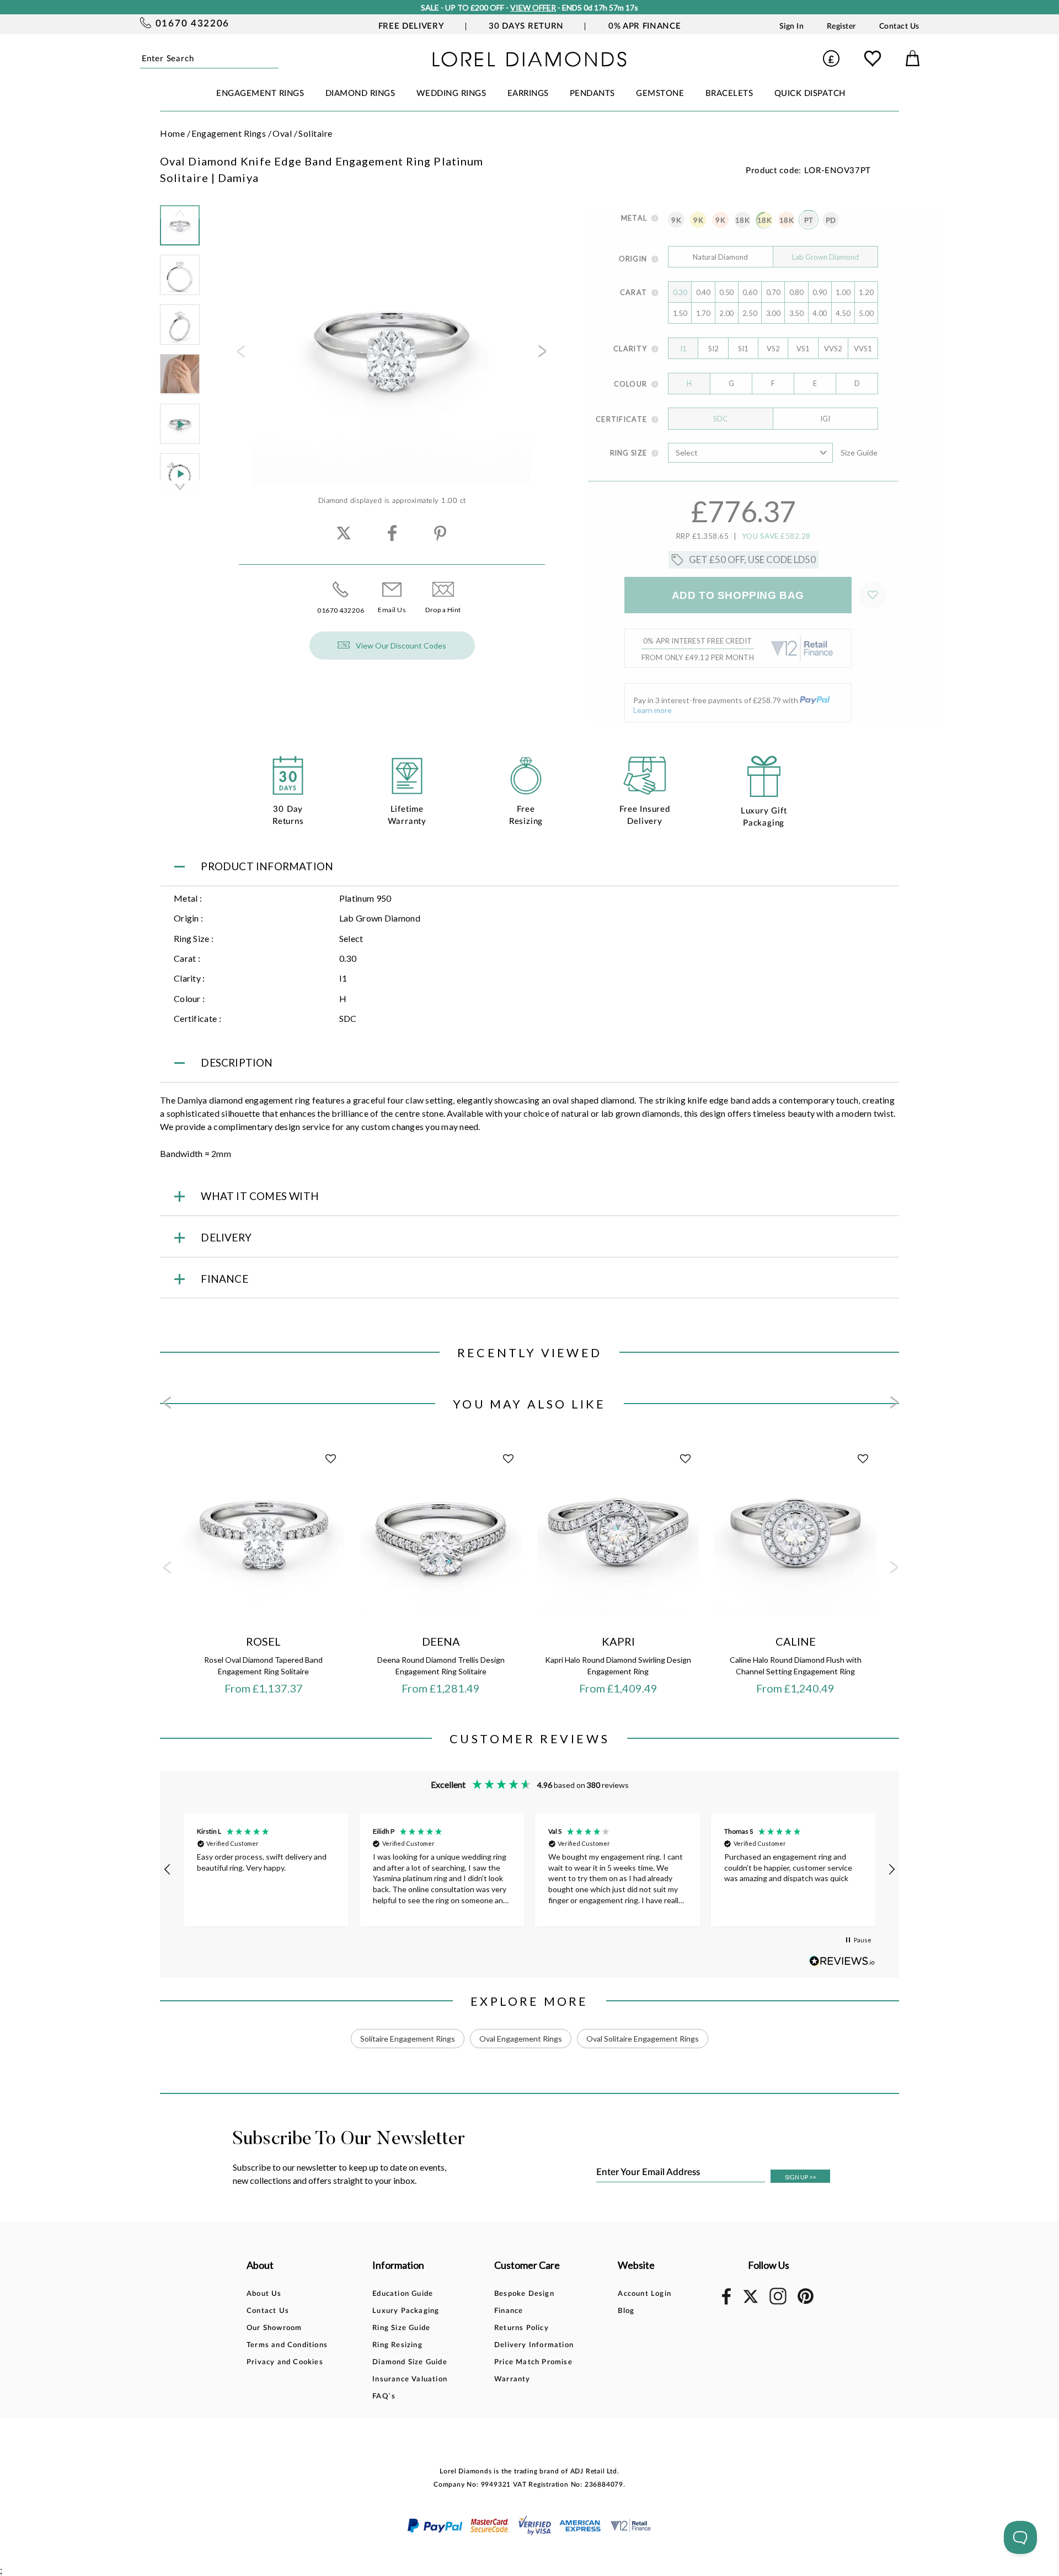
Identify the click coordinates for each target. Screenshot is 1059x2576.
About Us (264, 2294)
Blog (626, 2311)
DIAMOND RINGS (360, 93)
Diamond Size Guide (410, 2362)
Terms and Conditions (287, 2345)
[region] (529, 1870)
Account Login (645, 2294)
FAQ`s (384, 2396)
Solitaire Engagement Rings (408, 2039)
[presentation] (240, 355)
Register (841, 26)
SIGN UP (800, 2177)
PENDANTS (592, 93)
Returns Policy (522, 2328)
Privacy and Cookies (285, 2362)
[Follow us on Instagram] (778, 2303)
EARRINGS (528, 93)
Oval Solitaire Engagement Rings (643, 2039)
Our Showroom (274, 2328)
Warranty (512, 2379)
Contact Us (899, 26)
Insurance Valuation (410, 2379)
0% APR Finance (645, 26)
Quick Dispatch (810, 93)
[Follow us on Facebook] (726, 2303)
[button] (168, 1870)
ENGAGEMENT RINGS (260, 93)
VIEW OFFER (533, 7)
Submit (275, 58)
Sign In (792, 26)
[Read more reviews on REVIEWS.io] (842, 1961)
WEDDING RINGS (451, 93)
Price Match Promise (533, 2362)
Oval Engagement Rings (521, 2039)
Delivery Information (534, 2345)
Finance (509, 2311)
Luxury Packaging (406, 2311)
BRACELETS (729, 93)
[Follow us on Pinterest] (806, 2302)
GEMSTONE (660, 93)
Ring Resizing (397, 2345)
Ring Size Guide (401, 2328)
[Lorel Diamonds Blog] (529, 63)
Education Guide (403, 2294)
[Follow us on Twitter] (750, 2301)
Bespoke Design (524, 2294)
